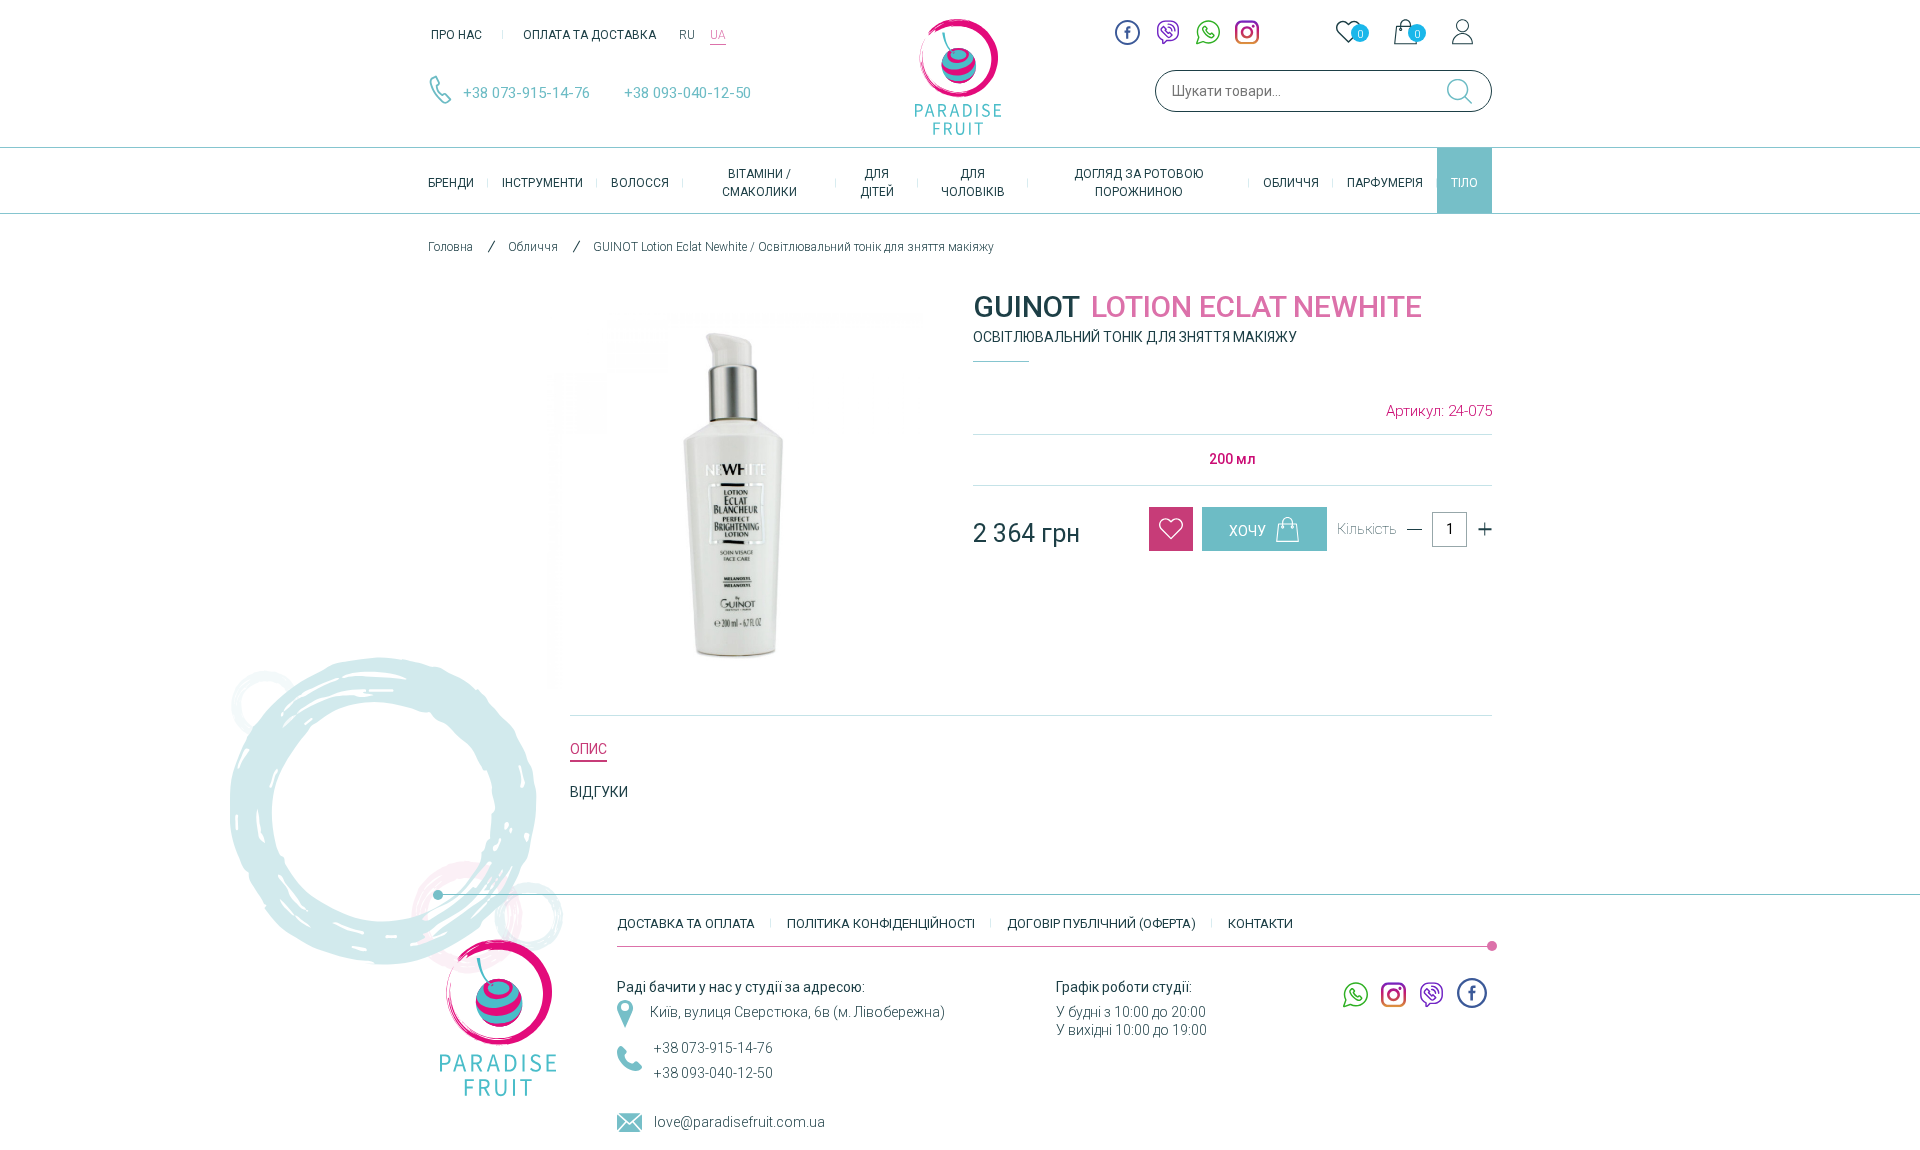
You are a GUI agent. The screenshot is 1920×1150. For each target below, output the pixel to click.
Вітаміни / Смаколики (759, 183)
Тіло (1464, 183)
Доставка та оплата (686, 923)
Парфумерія (1385, 183)
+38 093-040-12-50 (687, 93)
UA (718, 35)
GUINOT (1026, 306)
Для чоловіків (973, 183)
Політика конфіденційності (881, 923)
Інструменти (542, 183)
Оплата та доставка (589, 35)
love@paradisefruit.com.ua (739, 1122)
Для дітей (877, 183)
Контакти (1260, 923)
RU (687, 35)
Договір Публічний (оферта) (1101, 923)
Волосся (640, 183)
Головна (450, 247)
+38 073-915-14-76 (526, 93)
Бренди (451, 183)
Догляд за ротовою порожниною (1138, 183)
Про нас (456, 35)
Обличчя (1291, 183)
